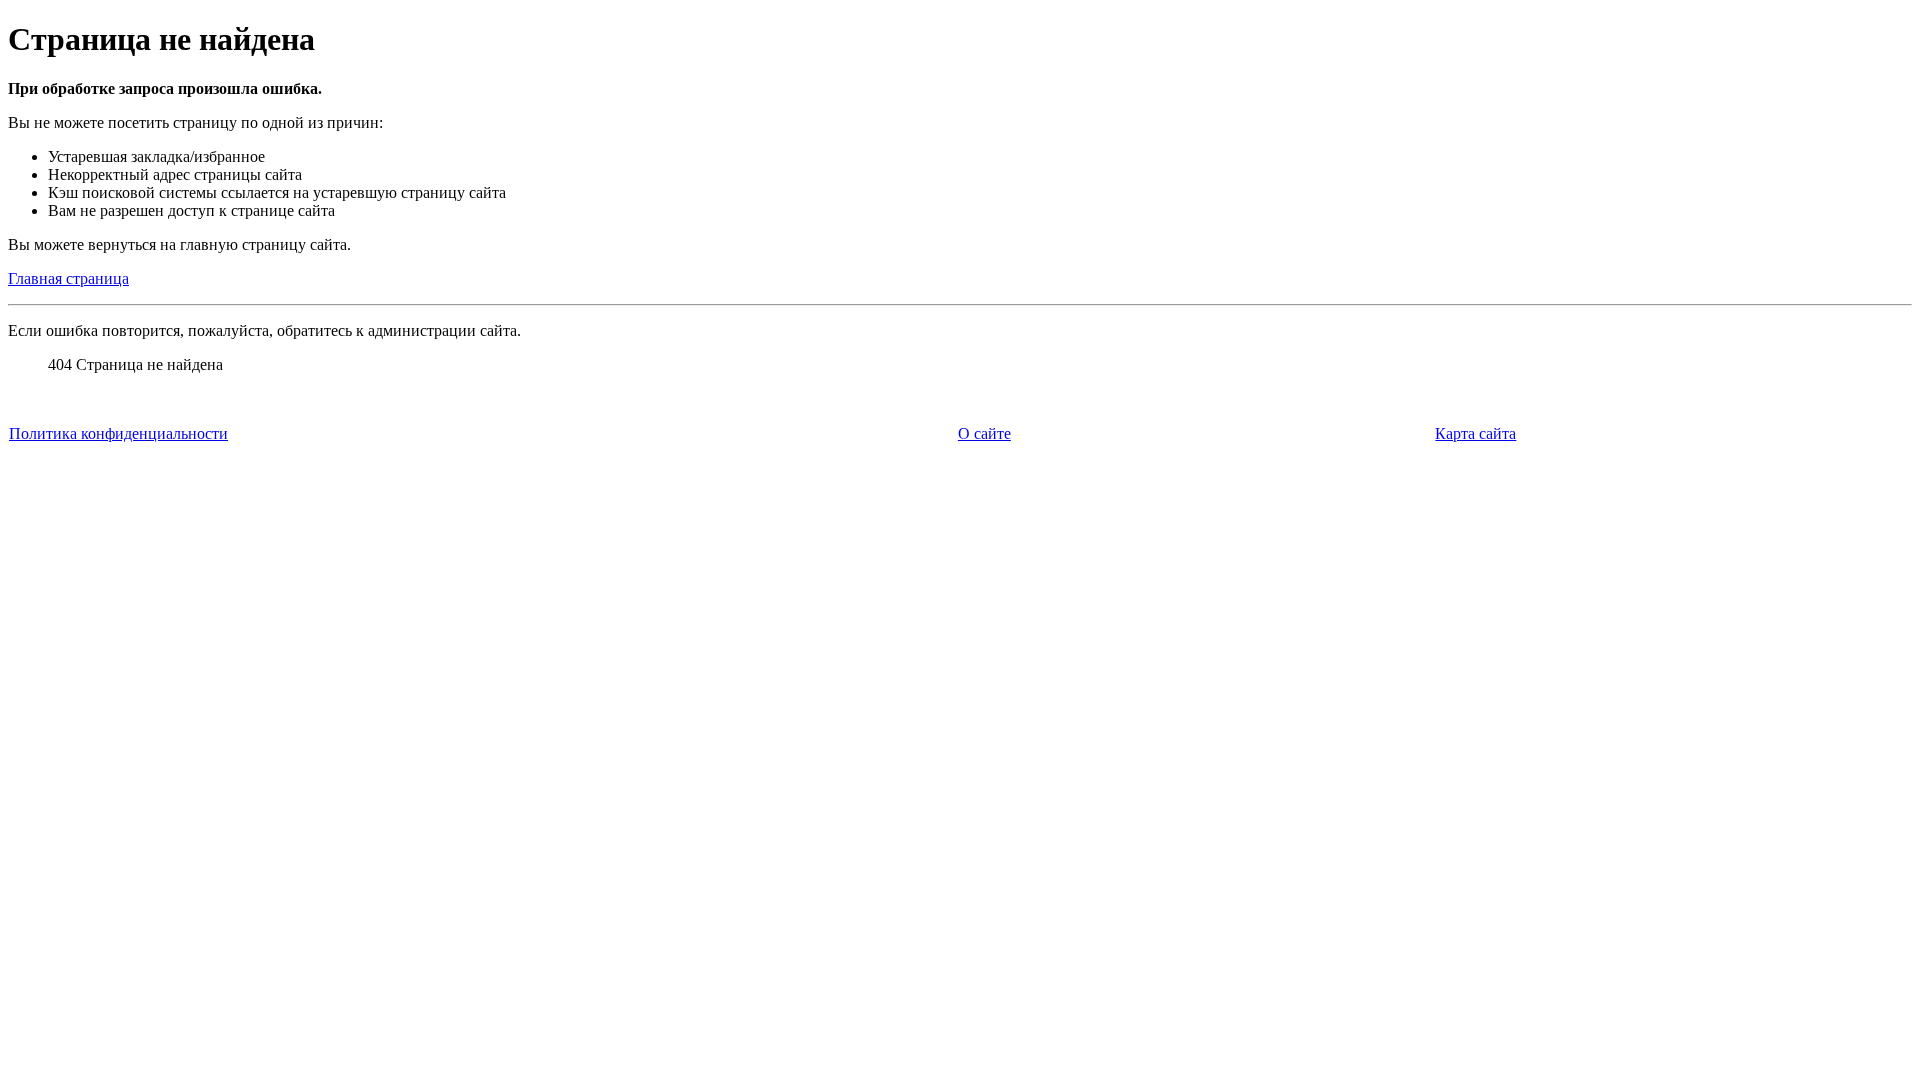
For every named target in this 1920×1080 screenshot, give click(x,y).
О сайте (984, 433)
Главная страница (68, 278)
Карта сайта (1475, 433)
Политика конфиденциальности (118, 433)
